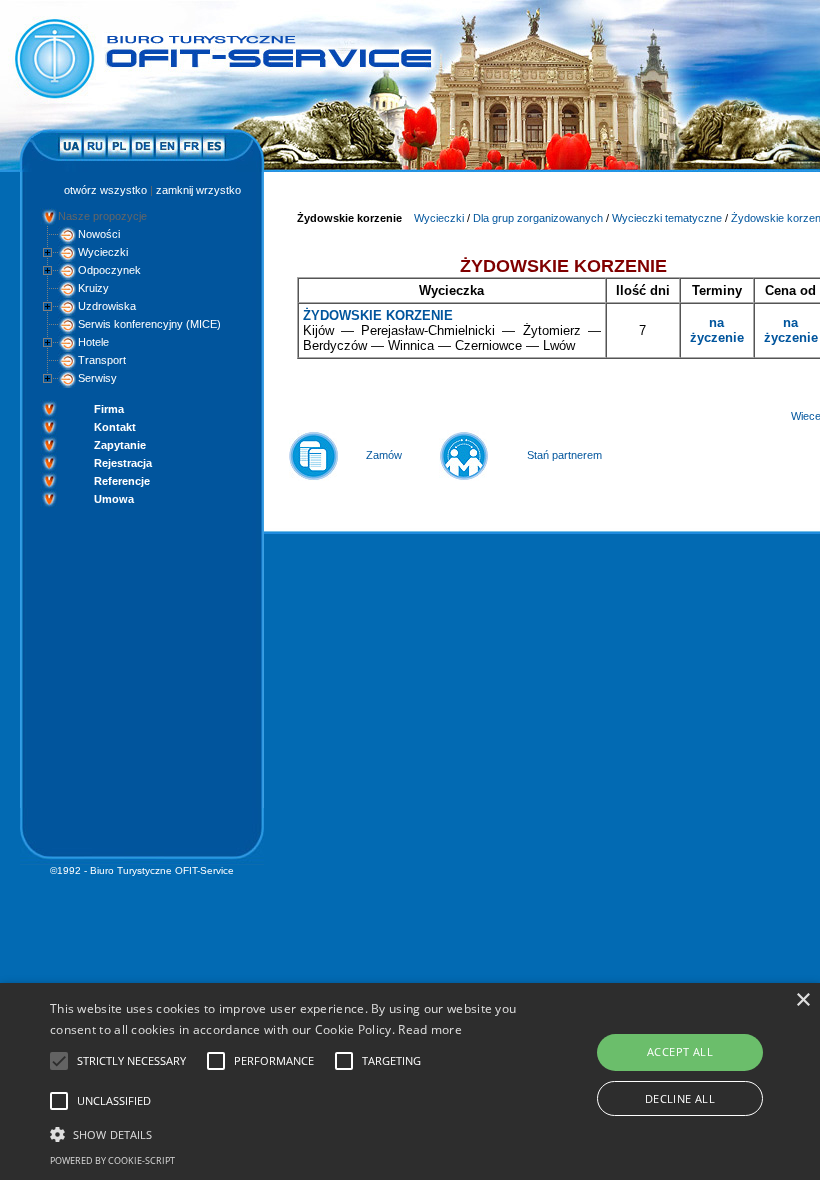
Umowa (114, 499)
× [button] (802, 1000)
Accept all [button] (680, 1051)
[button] (284, 1133)
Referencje (122, 481)
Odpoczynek (109, 270)
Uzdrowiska (107, 306)
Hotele (93, 342)
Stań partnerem (564, 455)
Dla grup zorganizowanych (538, 218)
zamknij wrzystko (198, 190)
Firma (109, 409)
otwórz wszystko (105, 190)
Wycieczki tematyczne (667, 218)
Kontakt (115, 427)
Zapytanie (120, 445)
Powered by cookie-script (112, 1160)
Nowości (99, 234)
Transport (102, 360)
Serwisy (97, 378)
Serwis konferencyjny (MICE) (149, 324)
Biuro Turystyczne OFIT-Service (162, 870)
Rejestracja (123, 463)
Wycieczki (103, 252)
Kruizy (93, 288)
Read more (430, 1029)
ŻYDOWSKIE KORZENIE (378, 315)
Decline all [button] (680, 1098)
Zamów (384, 455)
